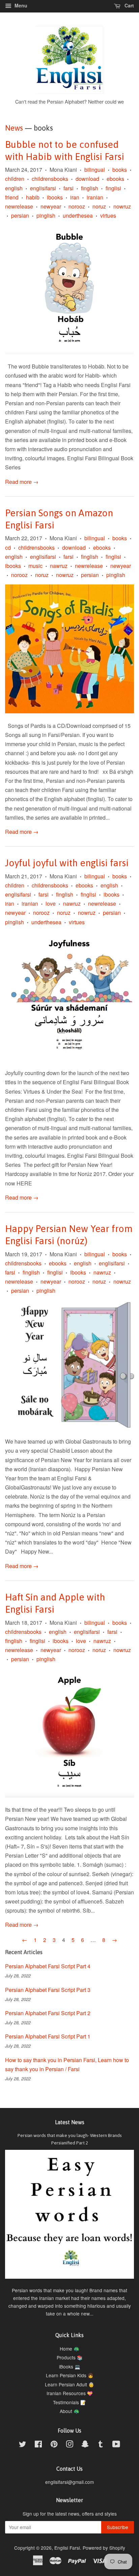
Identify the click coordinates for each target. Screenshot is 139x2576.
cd (8, 547)
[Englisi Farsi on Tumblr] (101, 2445)
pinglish (46, 215)
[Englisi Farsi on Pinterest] (54, 2445)
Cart (129, 5)
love (51, 903)
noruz (99, 206)
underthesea (78, 215)
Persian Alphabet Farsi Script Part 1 (48, 2036)
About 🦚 (69, 2411)
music (35, 566)
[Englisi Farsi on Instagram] (69, 2445)
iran (75, 197)
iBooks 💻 (70, 2366)
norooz (77, 206)
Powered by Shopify (104, 2548)
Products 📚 (70, 2357)
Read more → (22, 482)
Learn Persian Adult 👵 (69, 2384)
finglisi (113, 188)
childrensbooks (50, 179)
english (14, 188)
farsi (68, 188)
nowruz (122, 206)
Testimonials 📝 (69, 2402)
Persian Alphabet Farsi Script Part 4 (48, 1966)
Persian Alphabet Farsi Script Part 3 (48, 1990)
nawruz (59, 566)
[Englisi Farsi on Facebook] (38, 2445)
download (87, 179)
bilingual (95, 170)
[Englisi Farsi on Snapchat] (85, 2445)
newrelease (19, 206)
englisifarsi (43, 188)
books (120, 170)
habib (33, 197)
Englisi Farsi (67, 2548)
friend (12, 197)
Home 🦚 (69, 2349)
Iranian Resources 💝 (70, 2393)
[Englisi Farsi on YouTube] (116, 2445)
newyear (51, 206)
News (14, 128)
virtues (108, 215)
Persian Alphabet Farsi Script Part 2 (48, 2013)
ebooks (115, 179)
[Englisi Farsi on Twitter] (23, 2445)
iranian (95, 197)
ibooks (55, 197)
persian (20, 215)
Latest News (70, 2122)
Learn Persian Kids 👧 (70, 2375)
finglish (90, 188)
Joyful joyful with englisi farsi (67, 863)
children (15, 179)
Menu (20, 5)
